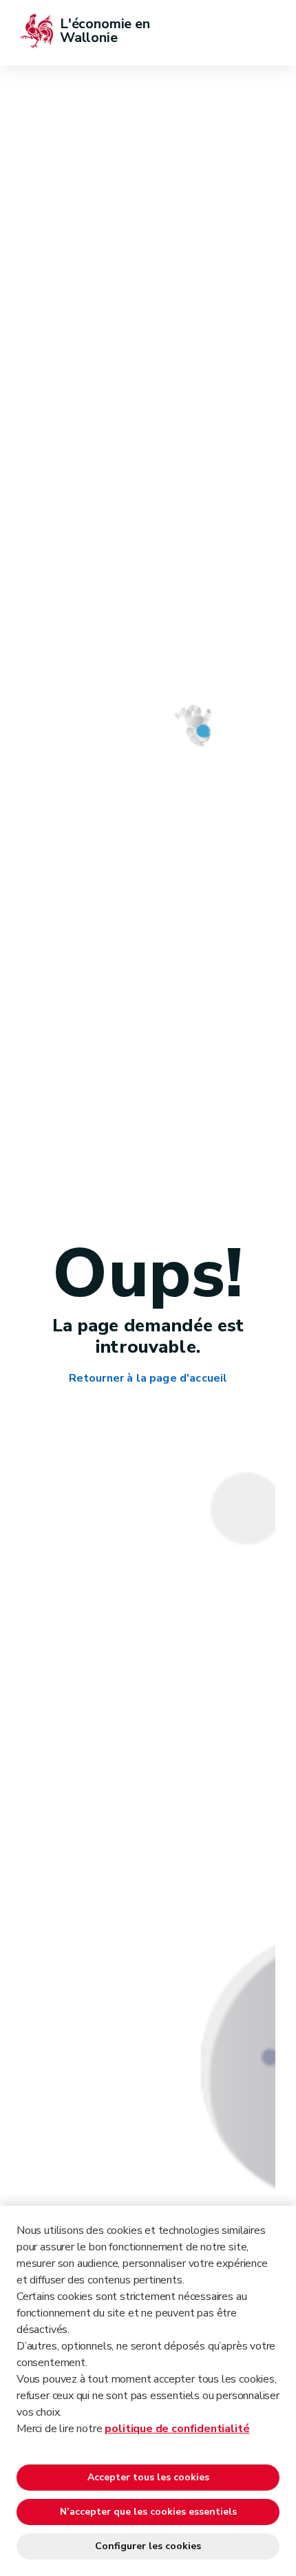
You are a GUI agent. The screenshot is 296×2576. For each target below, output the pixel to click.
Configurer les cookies (148, 2546)
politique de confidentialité (177, 2429)
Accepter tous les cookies (148, 2477)
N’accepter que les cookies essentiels (148, 2512)
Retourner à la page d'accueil (148, 1379)
